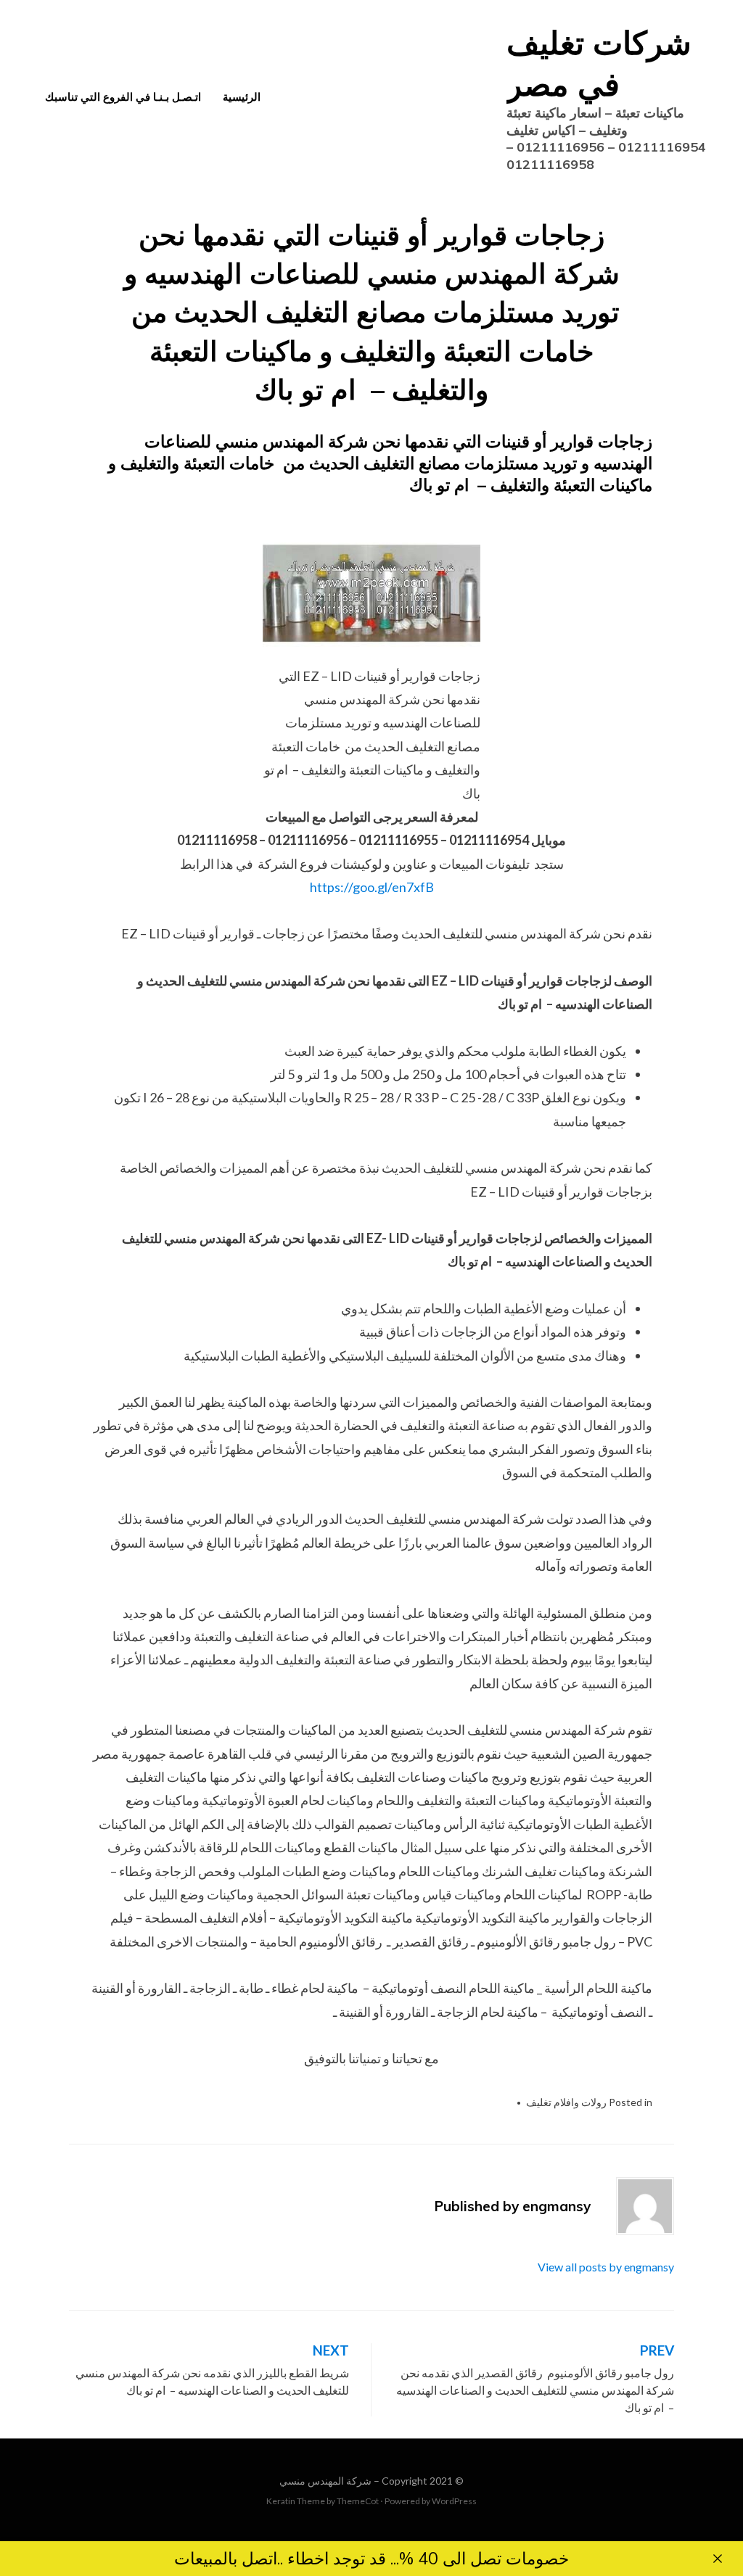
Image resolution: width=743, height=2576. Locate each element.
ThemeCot (358, 2501)
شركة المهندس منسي (325, 2481)
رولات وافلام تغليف (566, 2102)
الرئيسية (242, 97)
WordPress (454, 2501)
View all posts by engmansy (606, 2267)
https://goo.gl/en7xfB (372, 887)
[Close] (718, 2559)
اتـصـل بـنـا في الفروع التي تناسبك (123, 97)
